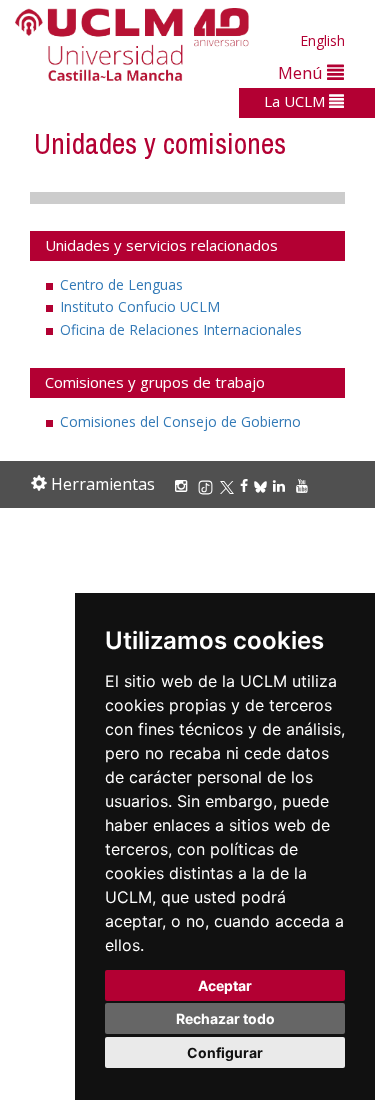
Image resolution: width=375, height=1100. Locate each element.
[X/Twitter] (230, 485)
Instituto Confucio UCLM (140, 306)
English (322, 40)
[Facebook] (247, 485)
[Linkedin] (279, 485)
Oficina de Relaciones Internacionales (181, 329)
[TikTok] (208, 485)
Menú (302, 72)
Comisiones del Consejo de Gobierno (180, 421)
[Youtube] (305, 485)
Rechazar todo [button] (225, 1018)
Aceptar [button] (225, 985)
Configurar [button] (225, 1052)
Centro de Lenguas (121, 284)
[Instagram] (184, 485)
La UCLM (296, 101)
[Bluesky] (263, 485)
